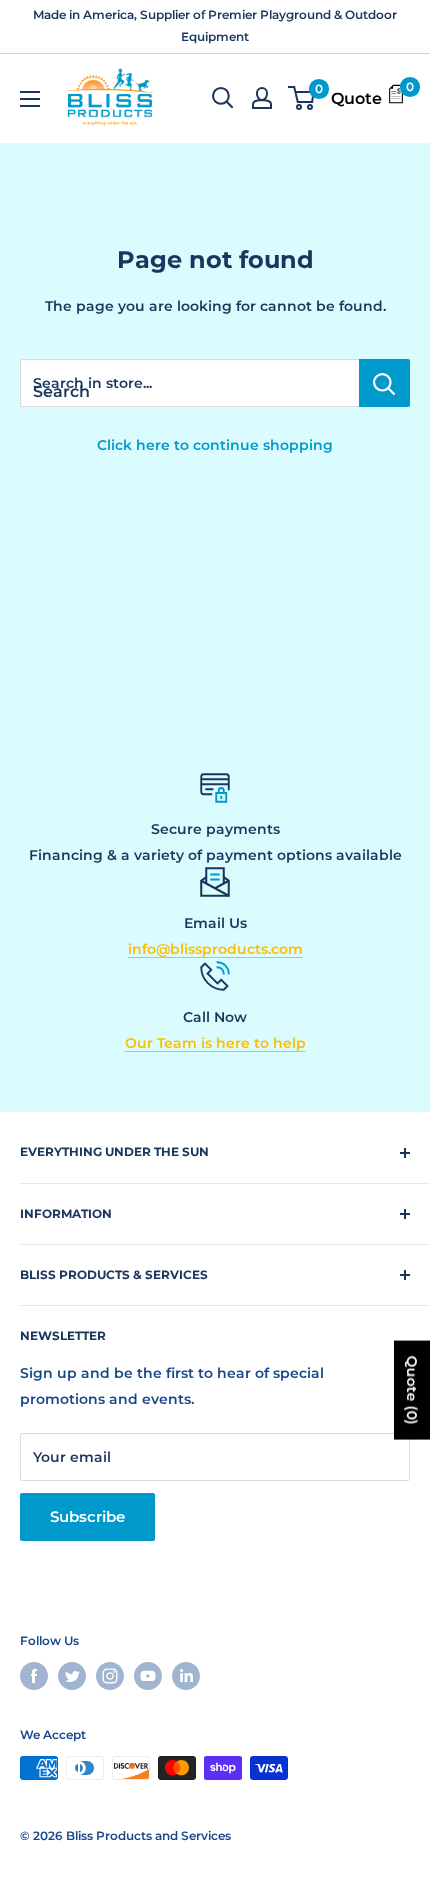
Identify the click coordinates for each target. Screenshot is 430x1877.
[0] (302, 98)
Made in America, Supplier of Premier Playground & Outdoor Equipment (215, 25)
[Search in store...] (384, 383)
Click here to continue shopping (215, 445)
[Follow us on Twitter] (72, 1676)
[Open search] (223, 98)
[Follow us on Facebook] (34, 1676)
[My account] (262, 98)
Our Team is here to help (215, 1043)
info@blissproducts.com (215, 949)
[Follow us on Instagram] (110, 1676)
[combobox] (189, 383)
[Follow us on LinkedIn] (186, 1676)
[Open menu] (30, 99)
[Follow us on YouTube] (148, 1676)
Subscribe (87, 1516)
